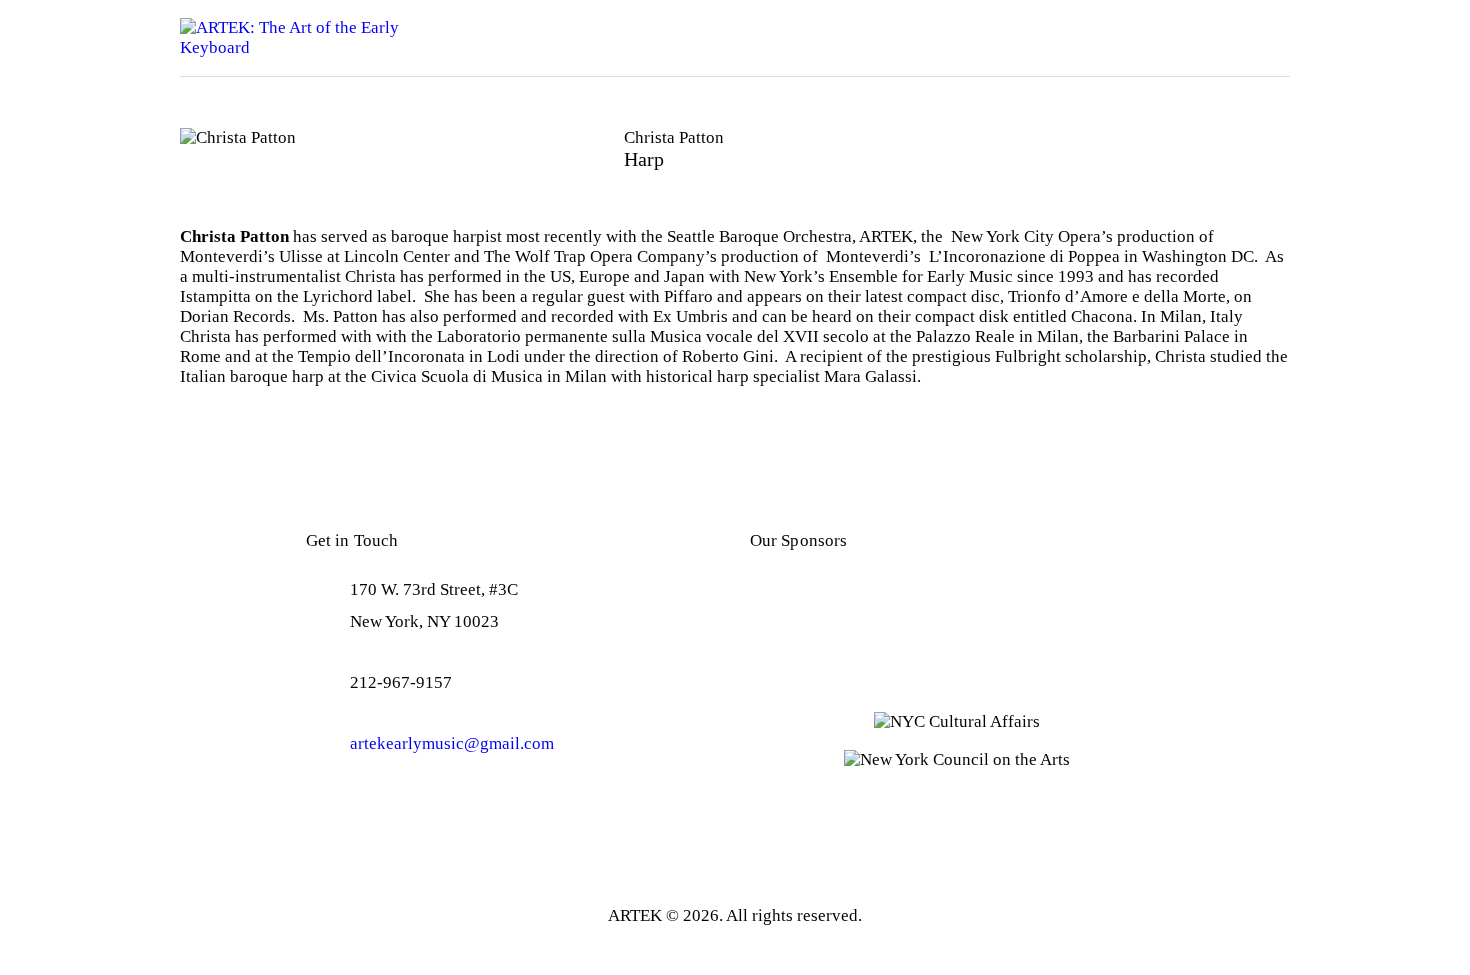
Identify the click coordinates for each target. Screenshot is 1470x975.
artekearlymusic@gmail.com (452, 743)
